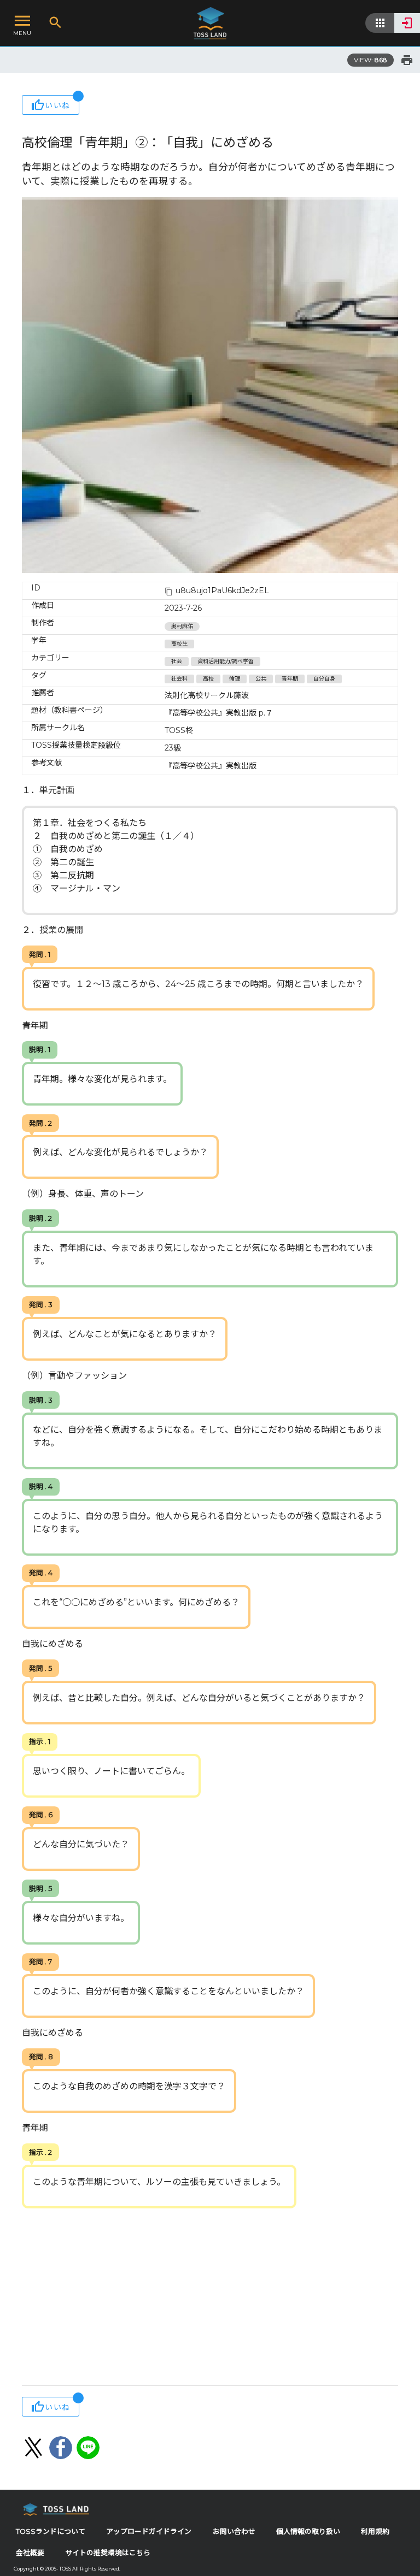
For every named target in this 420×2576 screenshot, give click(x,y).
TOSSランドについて (51, 2531)
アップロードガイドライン (149, 2531)
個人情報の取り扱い (308, 2531)
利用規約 (375, 2531)
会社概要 (30, 2553)
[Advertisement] (210, 2298)
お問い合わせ (234, 2531)
